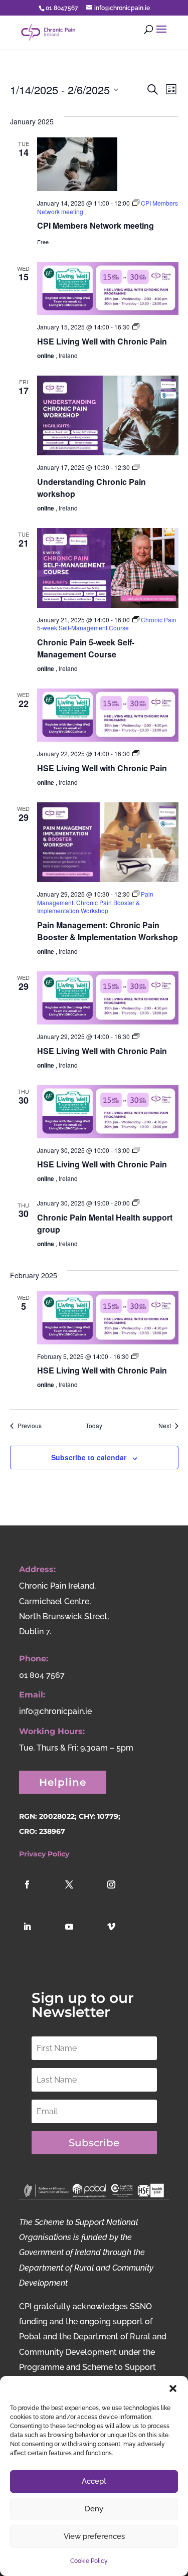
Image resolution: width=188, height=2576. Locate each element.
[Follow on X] (80, 1896)
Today (94, 1426)
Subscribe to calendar (89, 1457)
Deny (94, 2509)
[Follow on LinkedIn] (38, 1938)
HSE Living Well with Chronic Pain (102, 341)
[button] (173, 2388)
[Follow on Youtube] (80, 1938)
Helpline (63, 1782)
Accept (94, 2481)
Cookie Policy (89, 2561)
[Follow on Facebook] (38, 1896)
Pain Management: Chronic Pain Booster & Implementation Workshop (108, 931)
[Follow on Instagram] (122, 1896)
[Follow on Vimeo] (122, 1938)
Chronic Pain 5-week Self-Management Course (86, 648)
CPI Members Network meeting (96, 225)
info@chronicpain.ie (55, 1711)
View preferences (94, 2536)
